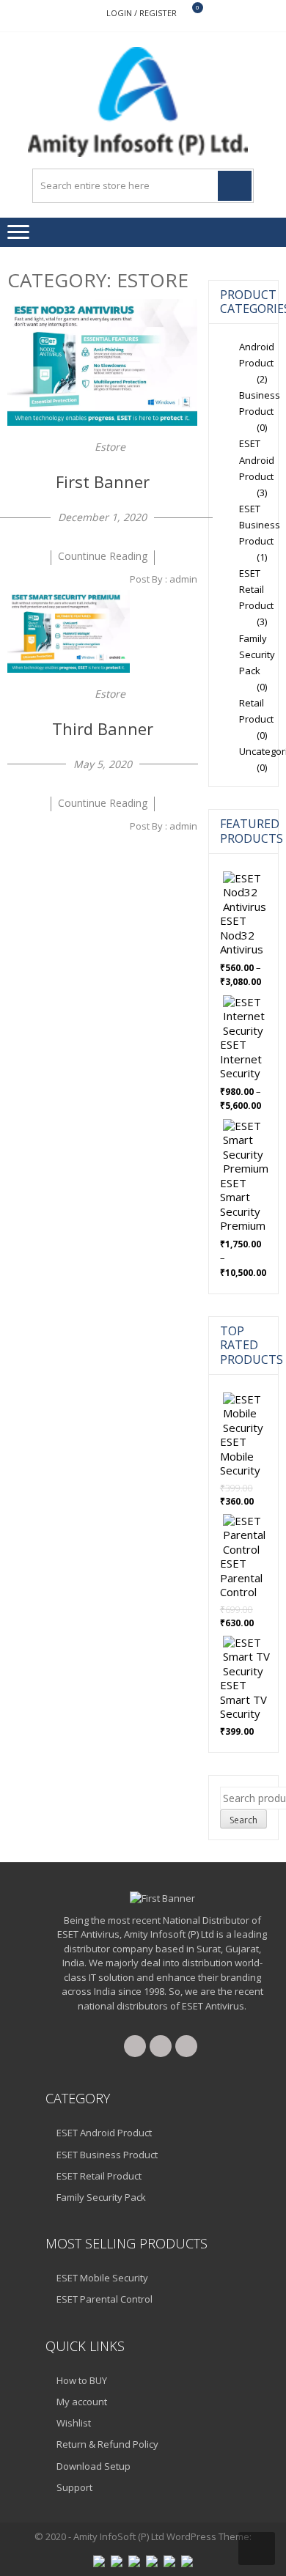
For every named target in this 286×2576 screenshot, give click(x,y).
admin (183, 579)
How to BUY (82, 2380)
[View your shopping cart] (188, 14)
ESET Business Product (260, 525)
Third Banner (103, 728)
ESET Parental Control (104, 2299)
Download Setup (93, 2466)
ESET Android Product (257, 460)
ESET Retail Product (256, 589)
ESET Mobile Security (102, 2278)
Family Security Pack (257, 654)
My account (82, 2402)
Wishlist (74, 2423)
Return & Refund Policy (107, 2444)
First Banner (103, 481)
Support (74, 2487)
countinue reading (103, 556)
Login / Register (142, 13)
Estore (110, 447)
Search (243, 1820)
